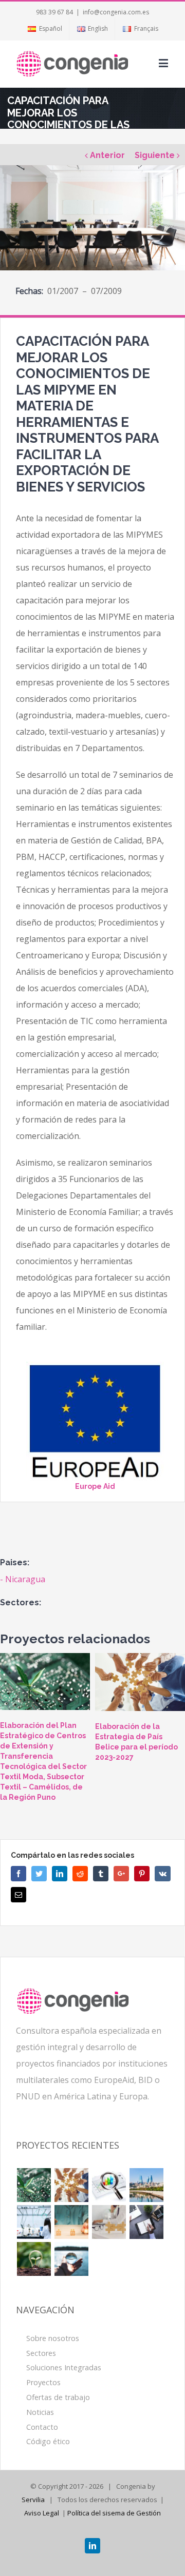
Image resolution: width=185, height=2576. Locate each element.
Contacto (42, 2427)
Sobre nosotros (53, 2338)
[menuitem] (44, 29)
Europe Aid (95, 1486)
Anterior (107, 155)
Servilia (33, 2500)
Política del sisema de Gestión (114, 2513)
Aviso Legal (42, 2513)
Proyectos (43, 2382)
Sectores (41, 2353)
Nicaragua (25, 1579)
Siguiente (155, 155)
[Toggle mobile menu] (164, 63)
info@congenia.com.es (116, 12)
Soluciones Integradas (64, 2367)
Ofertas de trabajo (58, 2397)
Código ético (48, 2441)
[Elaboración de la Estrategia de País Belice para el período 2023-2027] (140, 1682)
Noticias (40, 2412)
